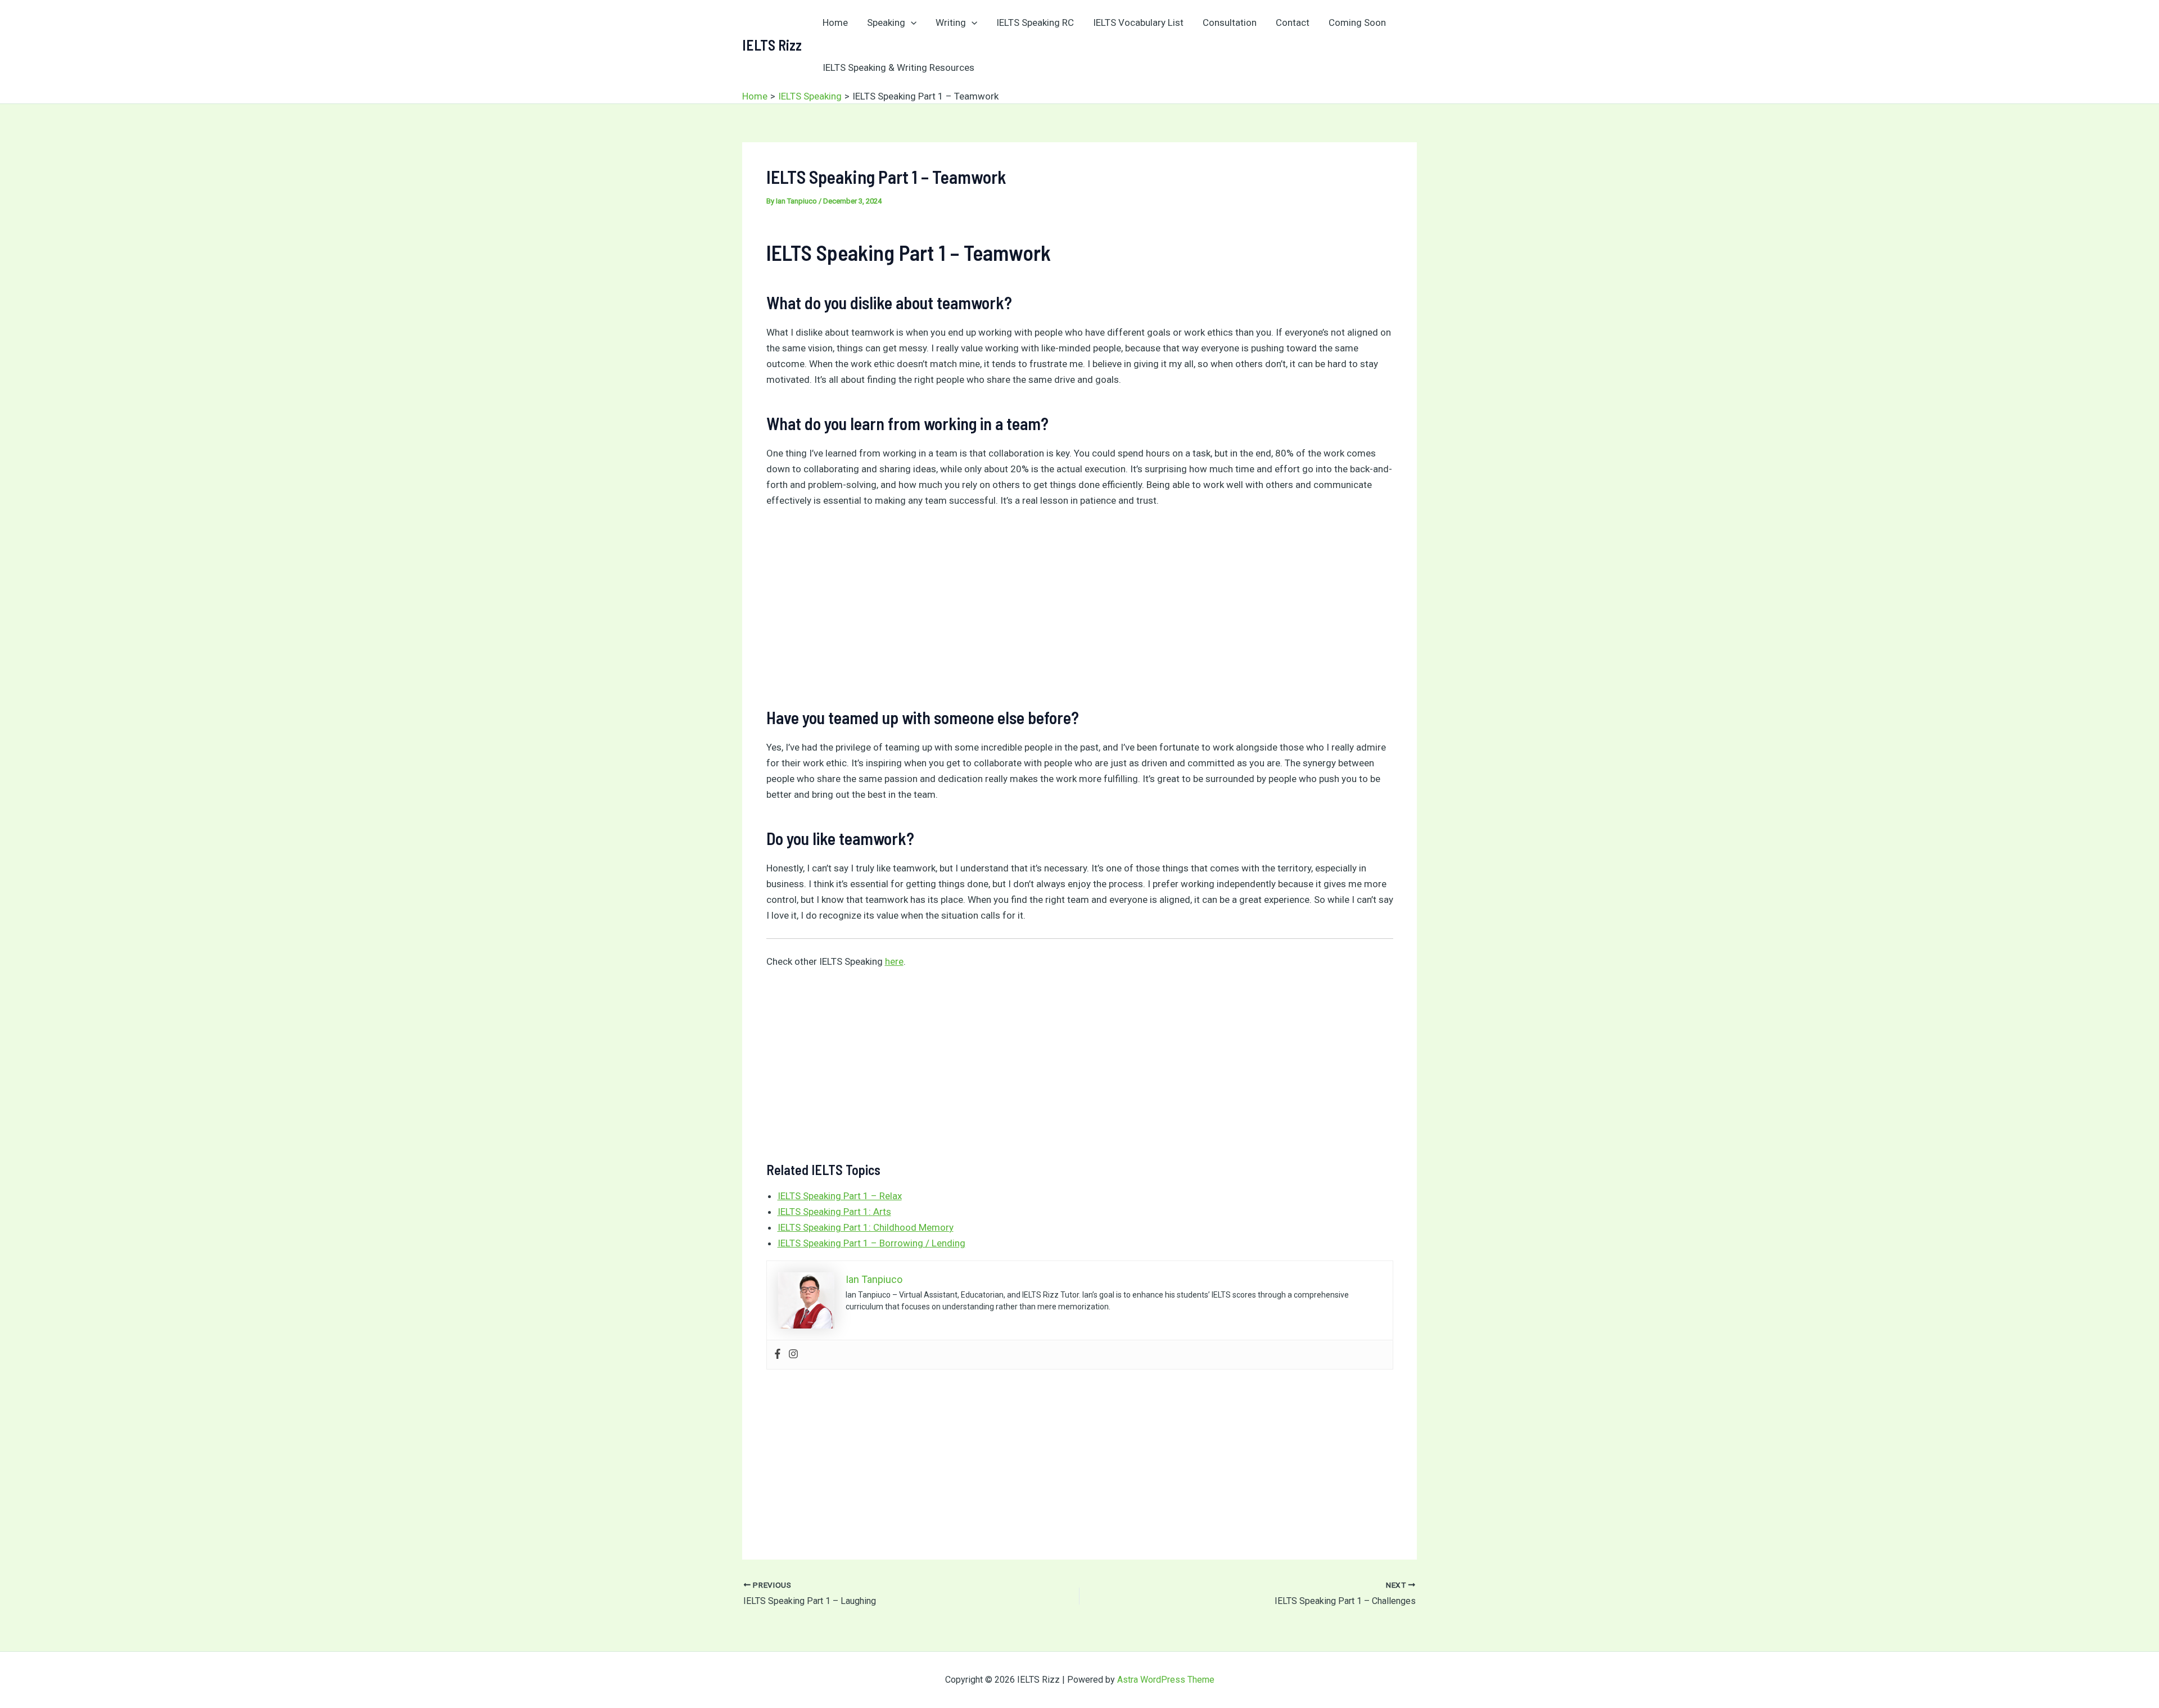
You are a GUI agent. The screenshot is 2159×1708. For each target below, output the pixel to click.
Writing (951, 22)
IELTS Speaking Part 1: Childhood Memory (866, 1227)
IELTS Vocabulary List (1138, 22)
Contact (1293, 22)
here (894, 961)
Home (835, 22)
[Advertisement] (1080, 603)
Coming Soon (1357, 22)
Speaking (886, 22)
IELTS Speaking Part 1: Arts (834, 1212)
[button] (911, 22)
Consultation (1230, 22)
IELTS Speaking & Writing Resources (898, 67)
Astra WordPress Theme (1166, 1680)
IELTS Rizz (772, 45)
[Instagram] (793, 1355)
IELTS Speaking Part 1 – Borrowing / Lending (871, 1243)
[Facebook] (778, 1355)
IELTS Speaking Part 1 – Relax (840, 1196)
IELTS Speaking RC (1035, 22)
